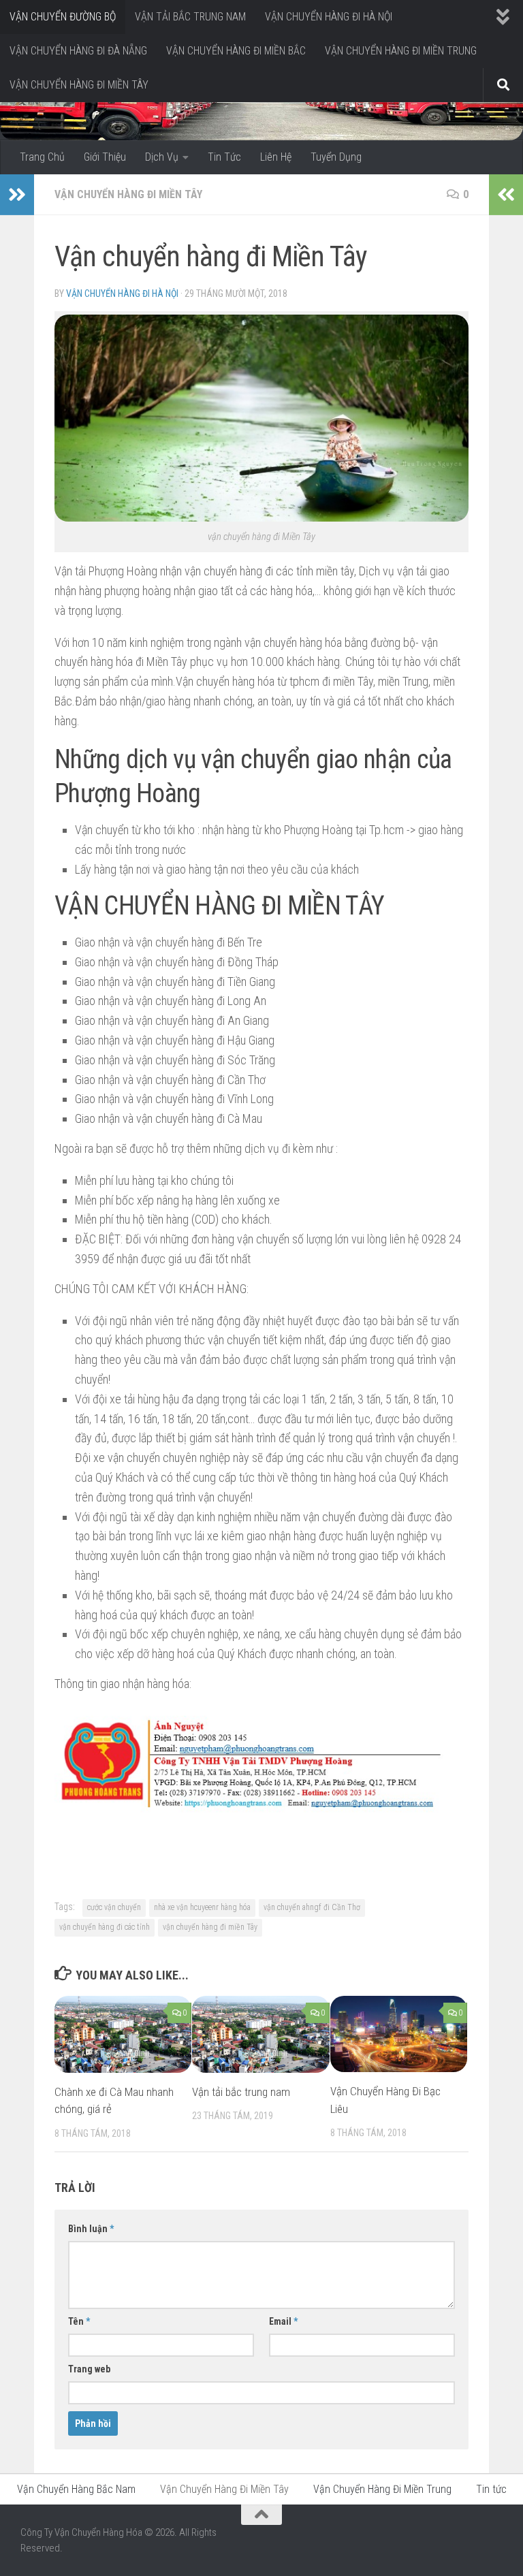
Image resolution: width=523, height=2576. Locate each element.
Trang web (89, 2369)
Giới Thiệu (105, 157)
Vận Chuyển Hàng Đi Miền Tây (128, 194)
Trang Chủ (42, 157)
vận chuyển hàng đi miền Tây (210, 1927)
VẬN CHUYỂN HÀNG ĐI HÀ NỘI (329, 17)
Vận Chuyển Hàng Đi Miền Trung (382, 2489)
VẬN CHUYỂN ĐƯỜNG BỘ (63, 17)
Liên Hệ (276, 157)
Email (283, 2321)
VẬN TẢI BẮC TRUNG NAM (190, 17)
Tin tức (491, 2489)
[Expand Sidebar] (17, 195)
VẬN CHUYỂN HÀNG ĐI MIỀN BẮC (236, 51)
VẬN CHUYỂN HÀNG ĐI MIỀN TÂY (79, 85)
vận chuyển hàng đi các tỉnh (105, 1927)
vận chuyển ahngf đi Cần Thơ (312, 1907)
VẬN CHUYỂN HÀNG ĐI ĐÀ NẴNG (78, 51)
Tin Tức (224, 157)
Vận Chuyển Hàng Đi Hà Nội (122, 293)
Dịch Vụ (162, 157)
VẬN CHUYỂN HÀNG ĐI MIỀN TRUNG (401, 51)
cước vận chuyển (114, 1907)
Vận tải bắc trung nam (241, 2092)
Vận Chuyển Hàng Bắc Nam (76, 2489)
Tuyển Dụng (336, 157)
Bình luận (91, 2229)
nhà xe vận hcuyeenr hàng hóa (202, 1907)
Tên (79, 2321)
